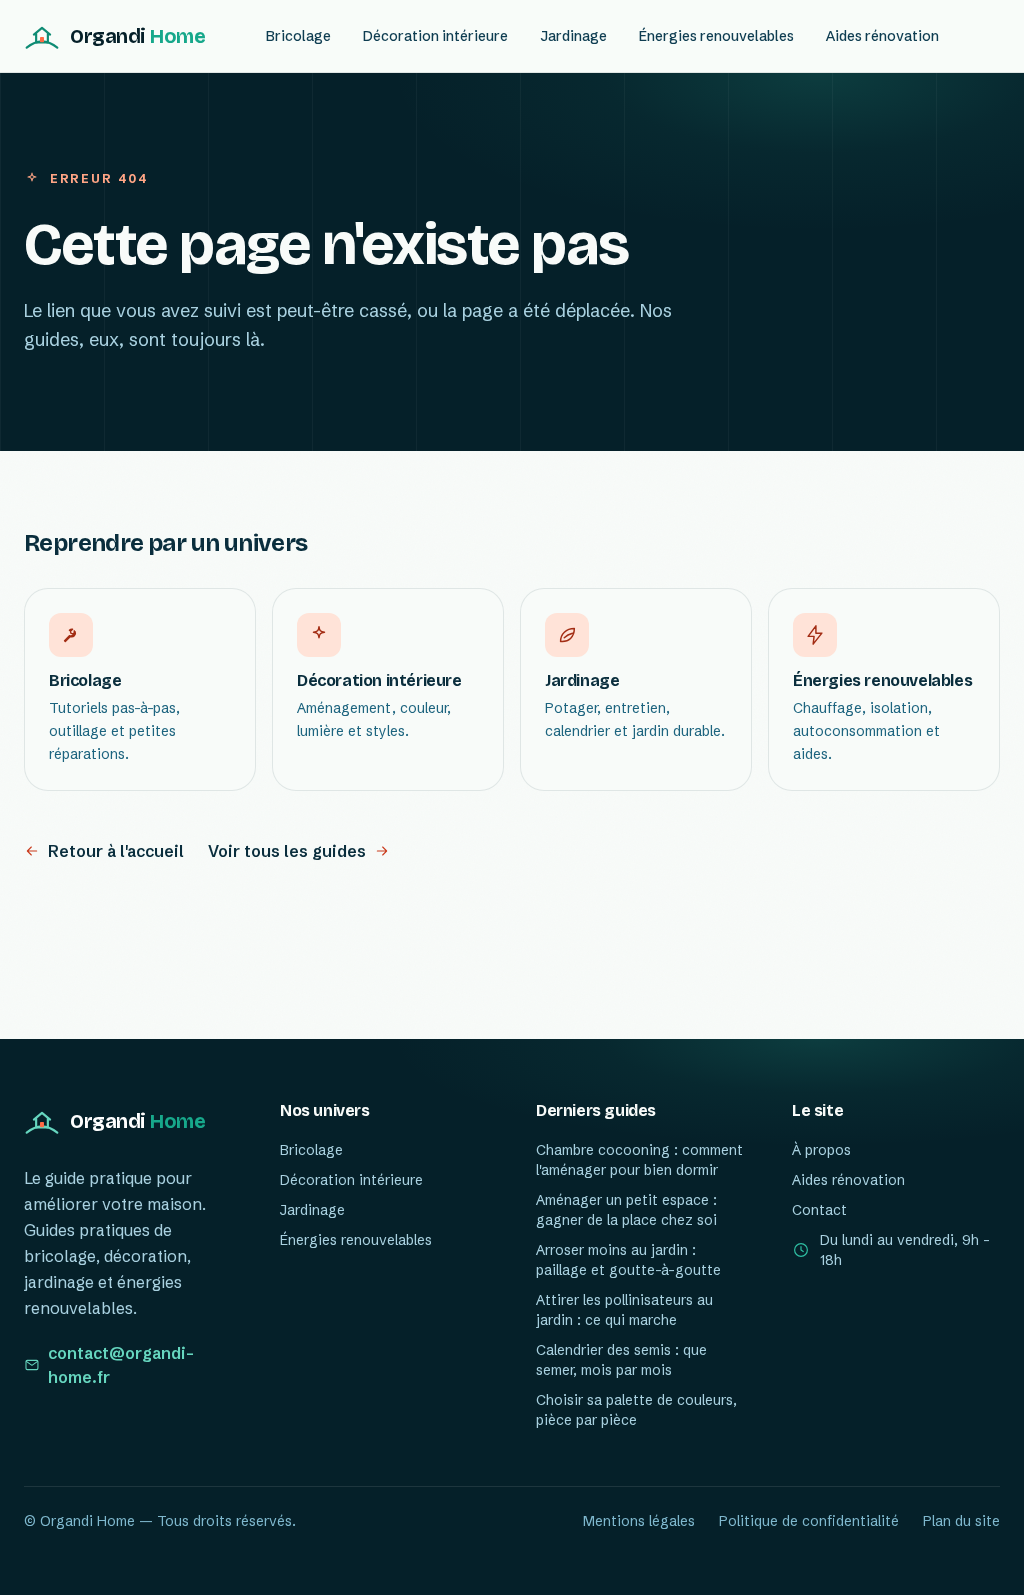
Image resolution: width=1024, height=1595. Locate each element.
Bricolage (298, 36)
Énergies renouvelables (716, 36)
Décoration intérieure (435, 36)
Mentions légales (639, 1521)
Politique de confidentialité (809, 1521)
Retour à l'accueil (116, 851)
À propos (821, 1150)
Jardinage (573, 36)
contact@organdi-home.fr (121, 1365)
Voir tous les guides (287, 851)
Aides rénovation (882, 36)
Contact (819, 1210)
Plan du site (961, 1521)
